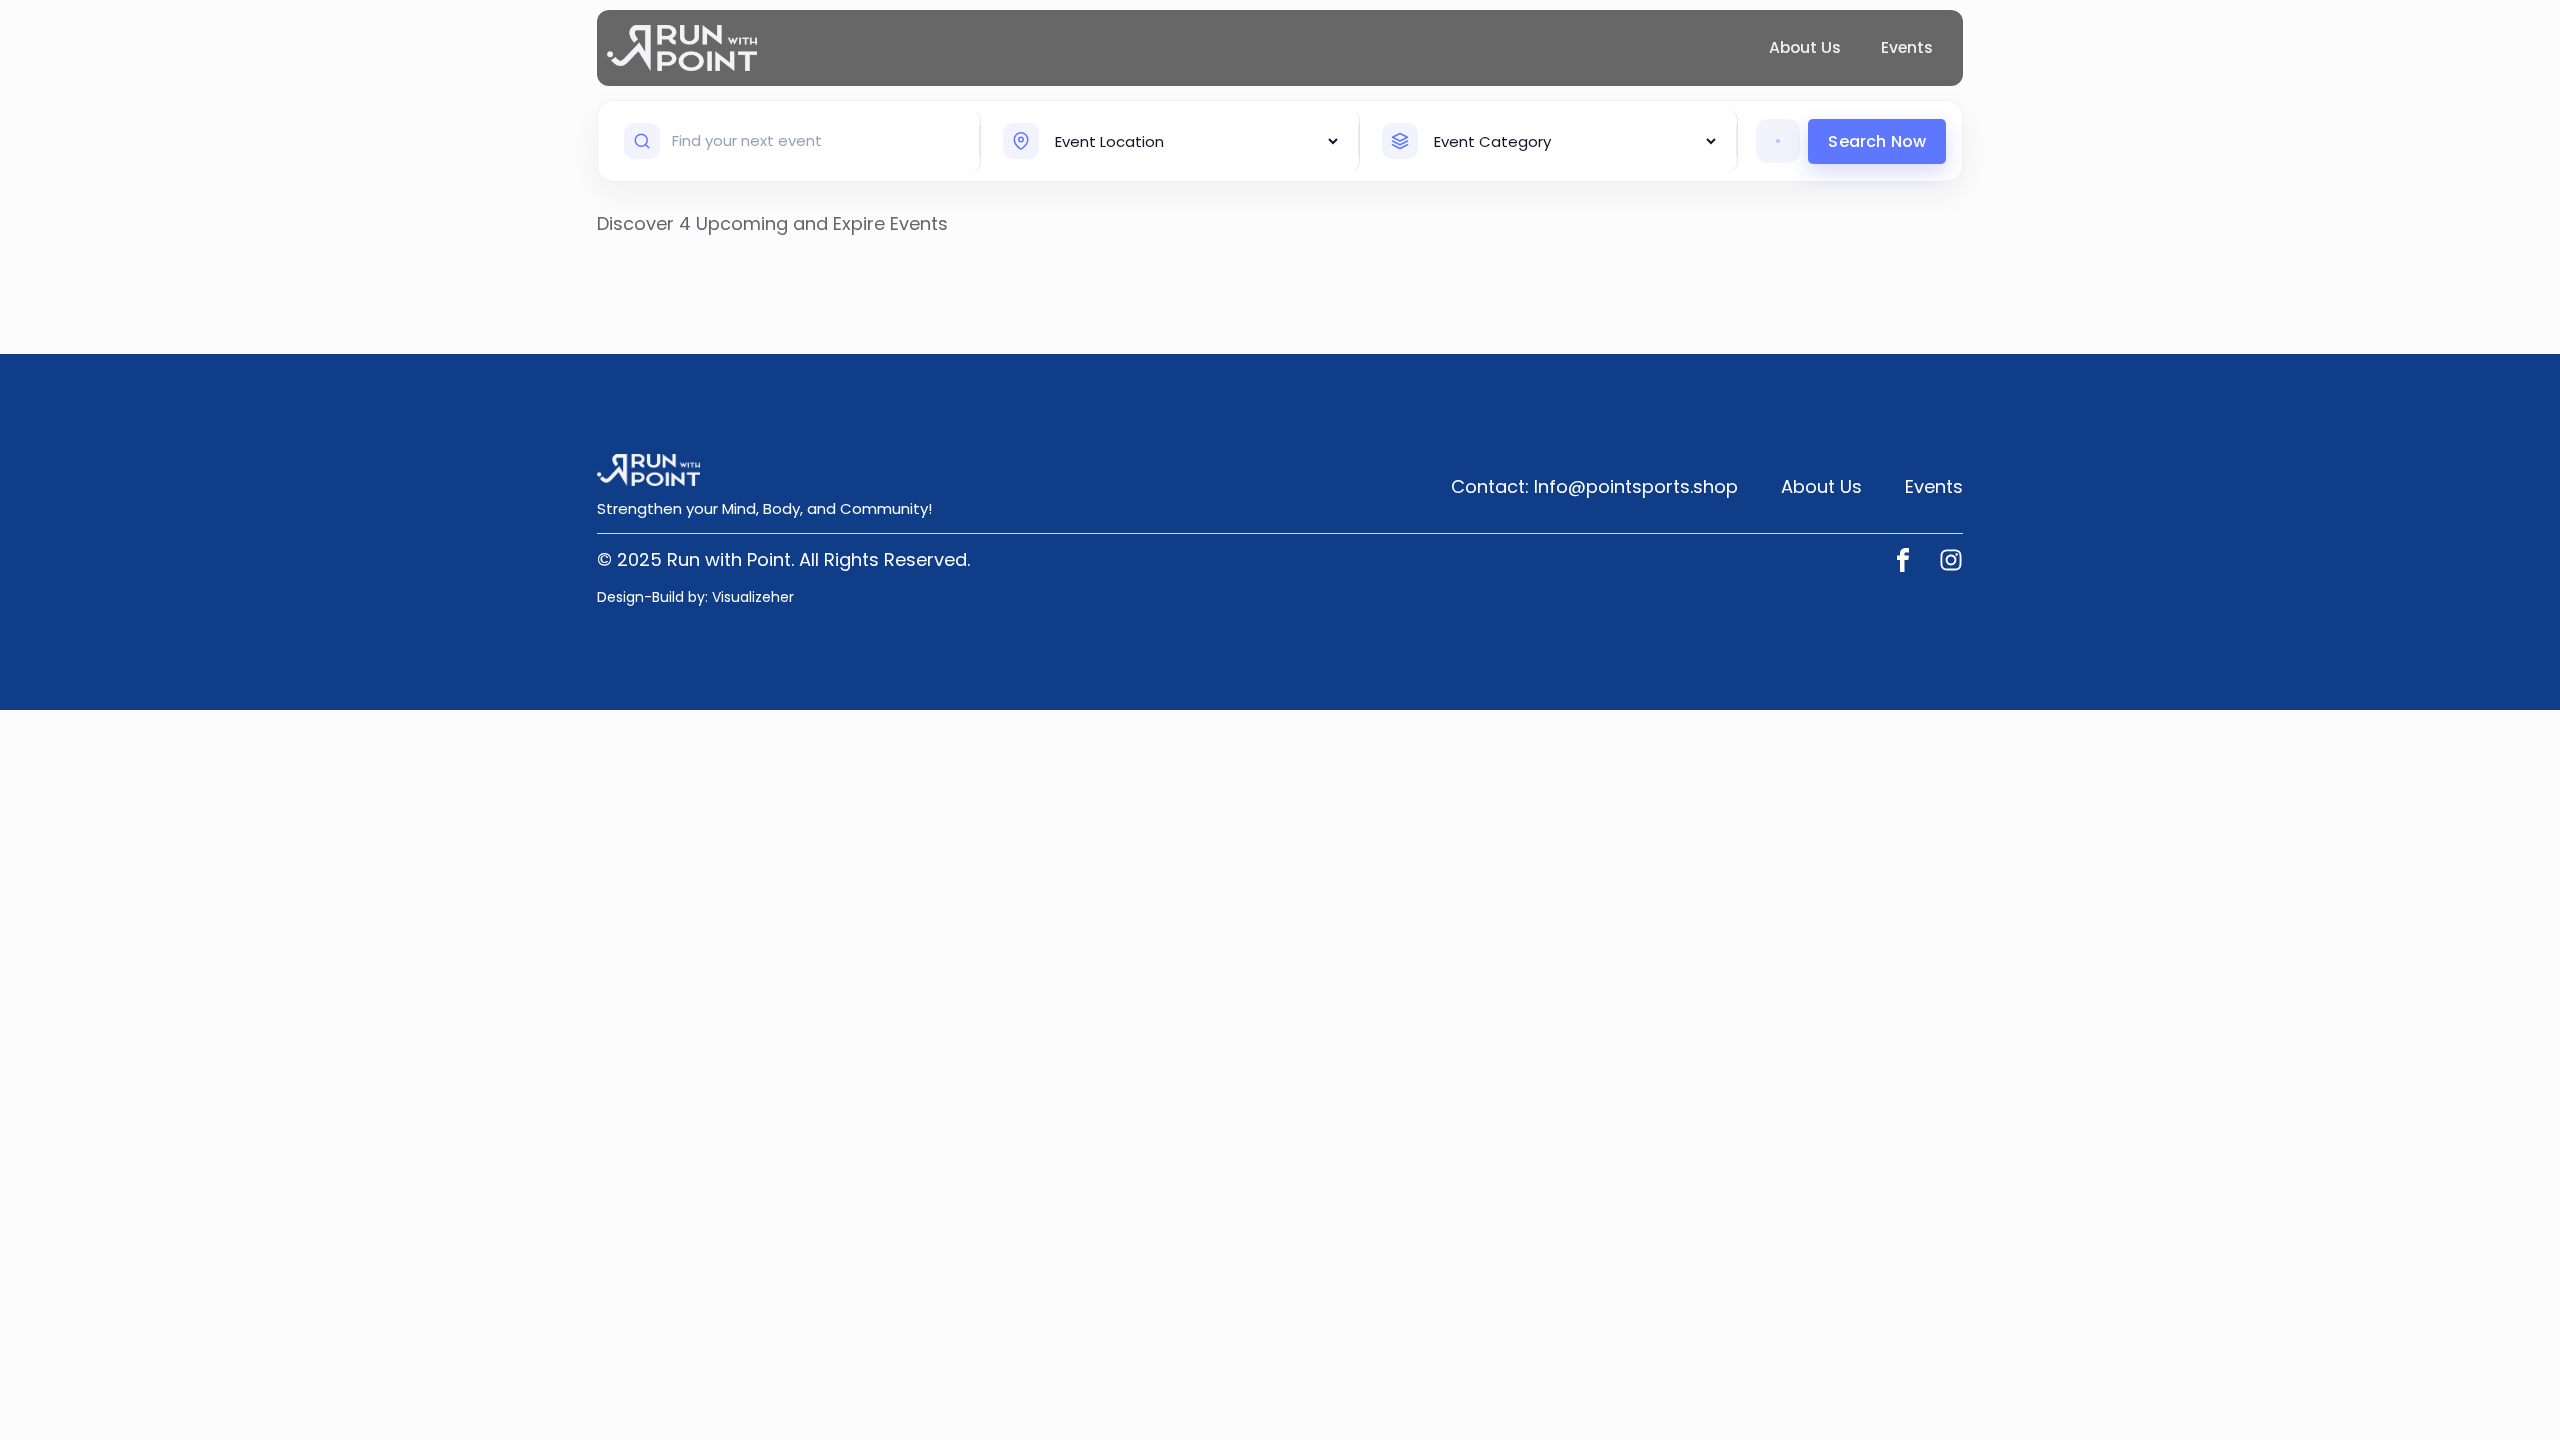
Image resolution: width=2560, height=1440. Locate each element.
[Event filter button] (1778, 141)
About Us (1805, 47)
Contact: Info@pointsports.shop (1594, 487)
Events (1907, 47)
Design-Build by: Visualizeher (695, 597)
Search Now (1877, 141)
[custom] (1903, 560)
